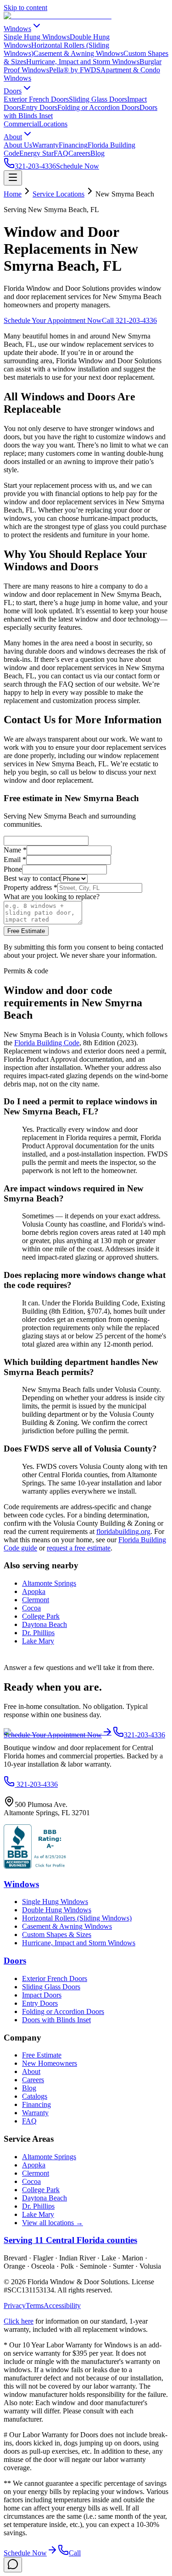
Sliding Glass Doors (98, 99)
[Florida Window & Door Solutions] (58, 16)
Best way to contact (32, 878)
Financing (73, 145)
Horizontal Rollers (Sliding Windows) (77, 1918)
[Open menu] (13, 178)
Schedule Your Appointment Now (53, 320)
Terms (35, 2306)
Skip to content (25, 8)
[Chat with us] (13, 2565)
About (13, 137)
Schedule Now (78, 166)
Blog (97, 153)
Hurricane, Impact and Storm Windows (83, 62)
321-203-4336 (35, 166)
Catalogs (35, 2096)
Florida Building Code (47, 1043)
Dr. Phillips (38, 1633)
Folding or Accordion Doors (98, 107)
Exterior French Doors (36, 99)
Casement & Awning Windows (78, 53)
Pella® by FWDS (75, 70)
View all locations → (53, 2223)
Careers (79, 153)
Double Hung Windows (57, 1910)
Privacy (15, 2306)
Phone (13, 869)
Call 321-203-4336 (129, 320)
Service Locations (58, 194)
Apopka (34, 1591)
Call (75, 2553)
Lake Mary (38, 1641)
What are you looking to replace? (52, 897)
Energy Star (36, 153)
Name (15, 850)
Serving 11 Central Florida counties (70, 2240)
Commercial (21, 124)
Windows (17, 29)
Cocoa (31, 1608)
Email (15, 860)
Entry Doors (39, 107)
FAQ (61, 153)
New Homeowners (50, 2063)
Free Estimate (26, 931)
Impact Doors (42, 1995)
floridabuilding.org (123, 1531)
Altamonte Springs (49, 1583)
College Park (41, 1616)
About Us (18, 145)
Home (13, 194)
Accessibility (62, 2306)
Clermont (36, 1600)
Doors (13, 91)
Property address (31, 887)
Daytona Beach (44, 1624)
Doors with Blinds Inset (56, 2020)
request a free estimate (79, 1548)
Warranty (45, 145)
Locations (53, 124)
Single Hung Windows (37, 37)
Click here (19, 2321)
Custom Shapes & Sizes (57, 1935)
